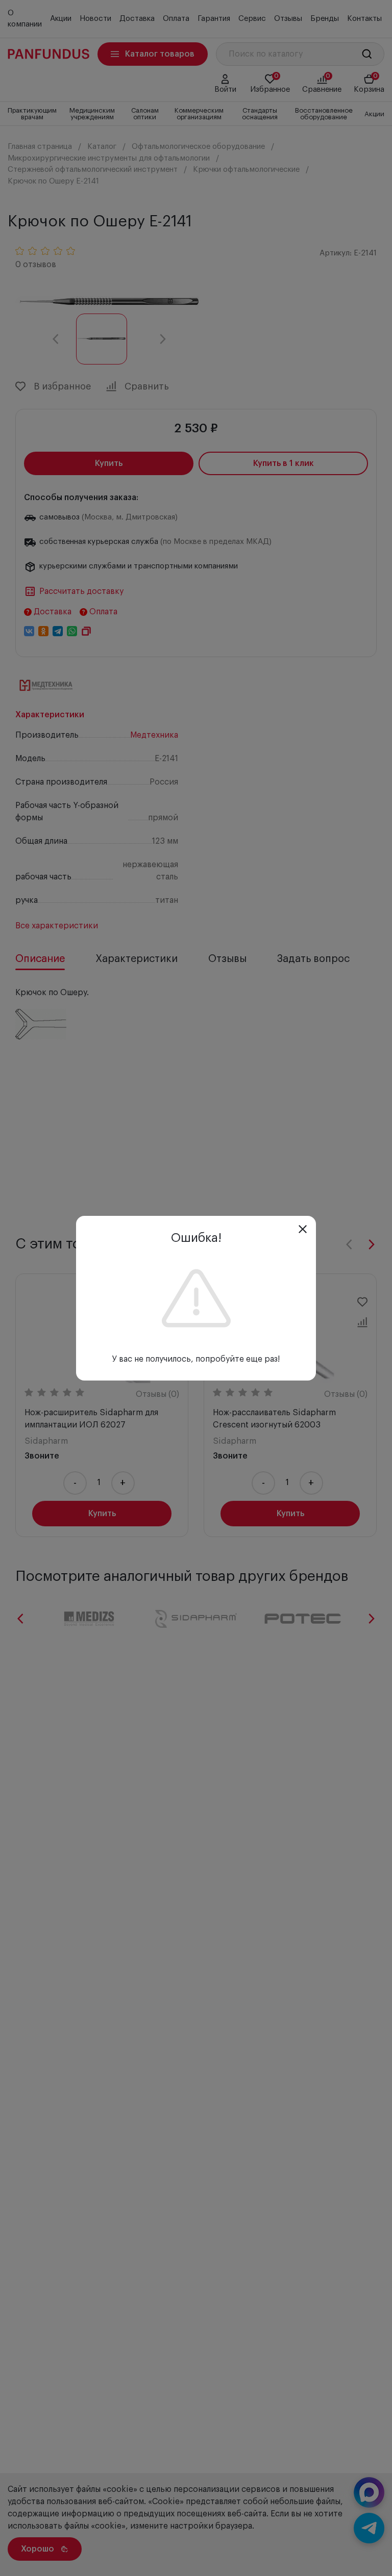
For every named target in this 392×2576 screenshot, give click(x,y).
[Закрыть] (303, 1229)
